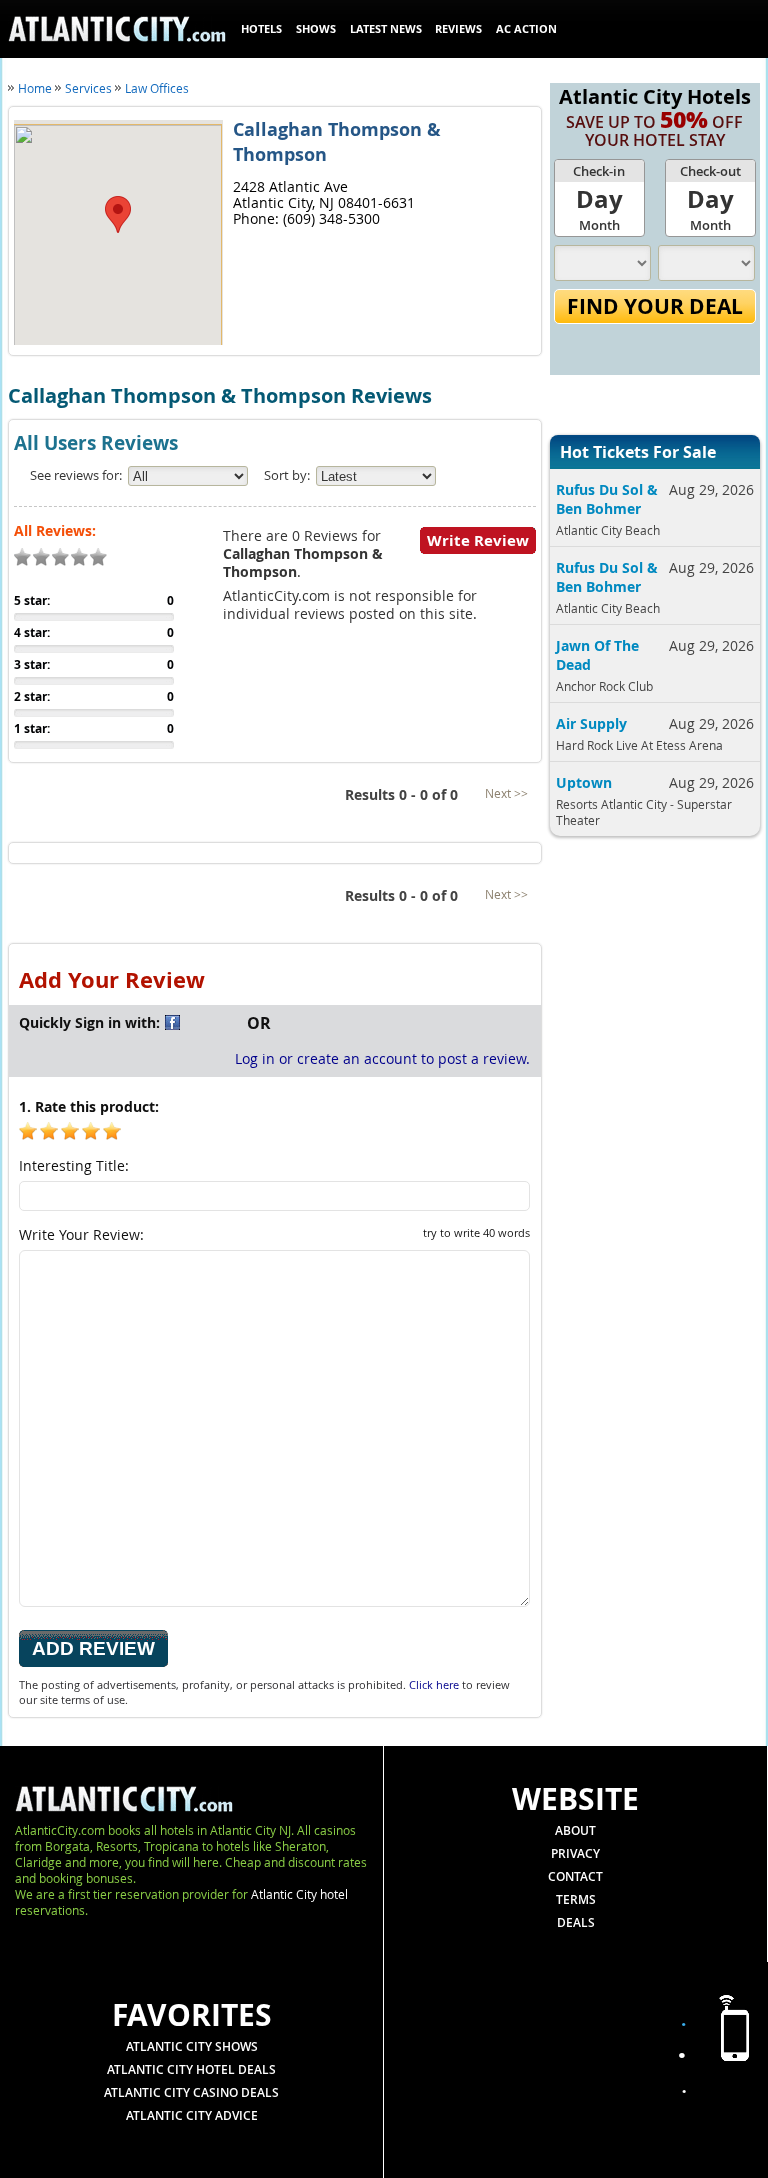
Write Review (478, 540)
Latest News (386, 28)
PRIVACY (575, 1853)
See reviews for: (76, 475)
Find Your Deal (655, 306)
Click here (434, 1684)
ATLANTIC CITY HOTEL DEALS (191, 2069)
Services (88, 88)
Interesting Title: (74, 1165)
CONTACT (575, 1876)
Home (35, 88)
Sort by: (287, 475)
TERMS (576, 1899)
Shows (316, 28)
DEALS (576, 1922)
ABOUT (575, 1830)
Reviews (458, 28)
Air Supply (591, 723)
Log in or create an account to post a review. (382, 1058)
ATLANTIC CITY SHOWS (192, 2046)
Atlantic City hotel (299, 1894)
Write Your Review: (274, 1234)
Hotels (261, 28)
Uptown (584, 782)
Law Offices (157, 88)
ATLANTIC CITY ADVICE (192, 2115)
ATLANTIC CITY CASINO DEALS (191, 2092)
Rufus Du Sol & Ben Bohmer (607, 499)
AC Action (526, 28)
